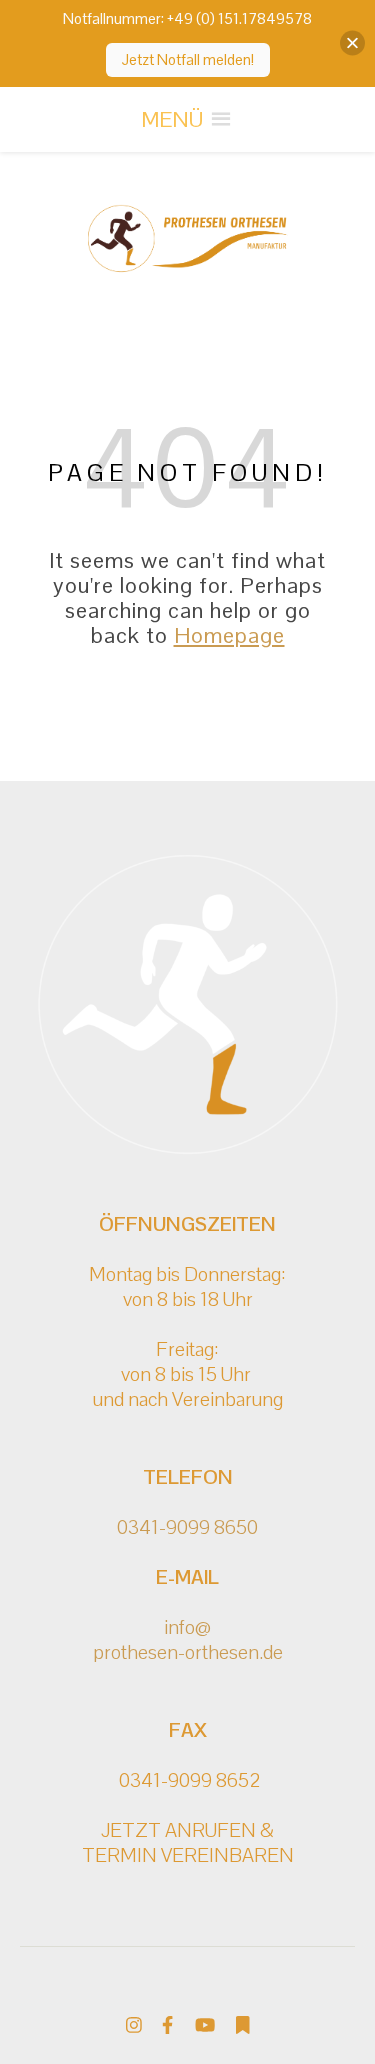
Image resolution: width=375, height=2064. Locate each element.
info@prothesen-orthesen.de (188, 1639)
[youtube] (207, 2024)
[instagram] (136, 2024)
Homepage (229, 635)
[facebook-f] (169, 2024)
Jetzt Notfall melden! (188, 59)
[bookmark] (243, 2024)
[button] (172, 119)
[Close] (352, 43)
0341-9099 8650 (187, 1527)
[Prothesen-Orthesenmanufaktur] (188, 239)
